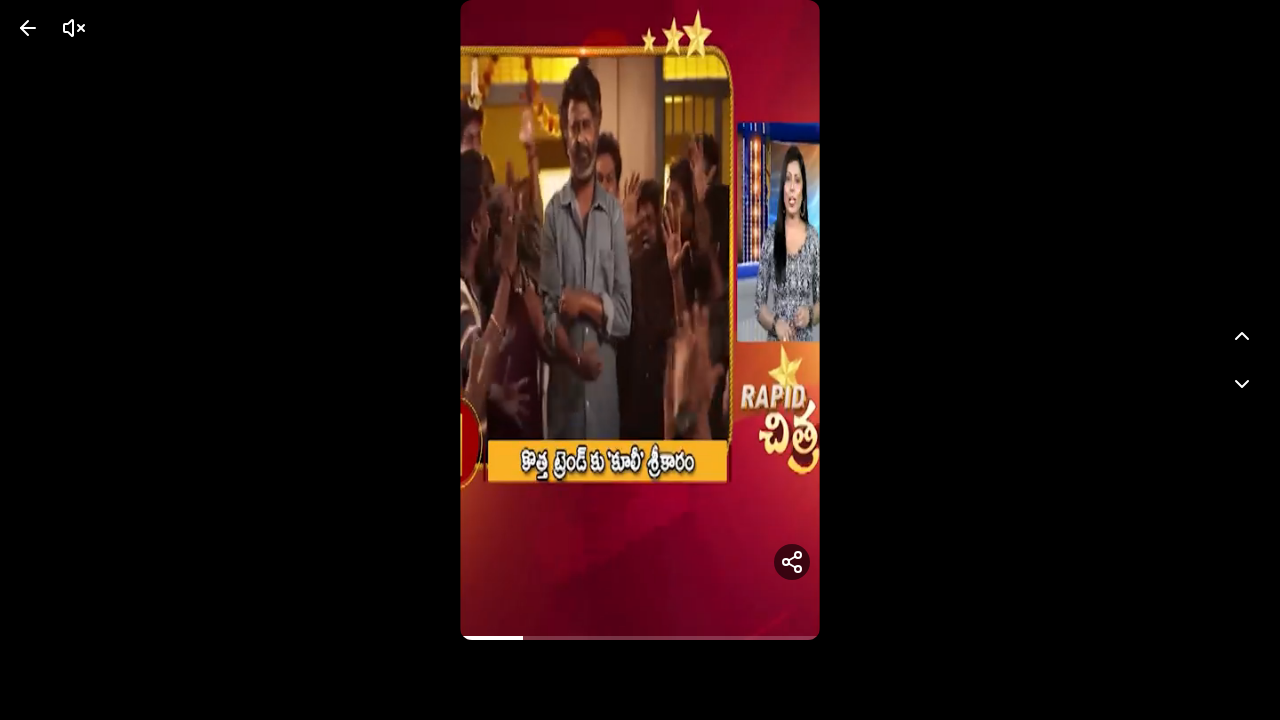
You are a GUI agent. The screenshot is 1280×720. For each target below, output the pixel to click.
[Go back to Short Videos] (28, 28)
